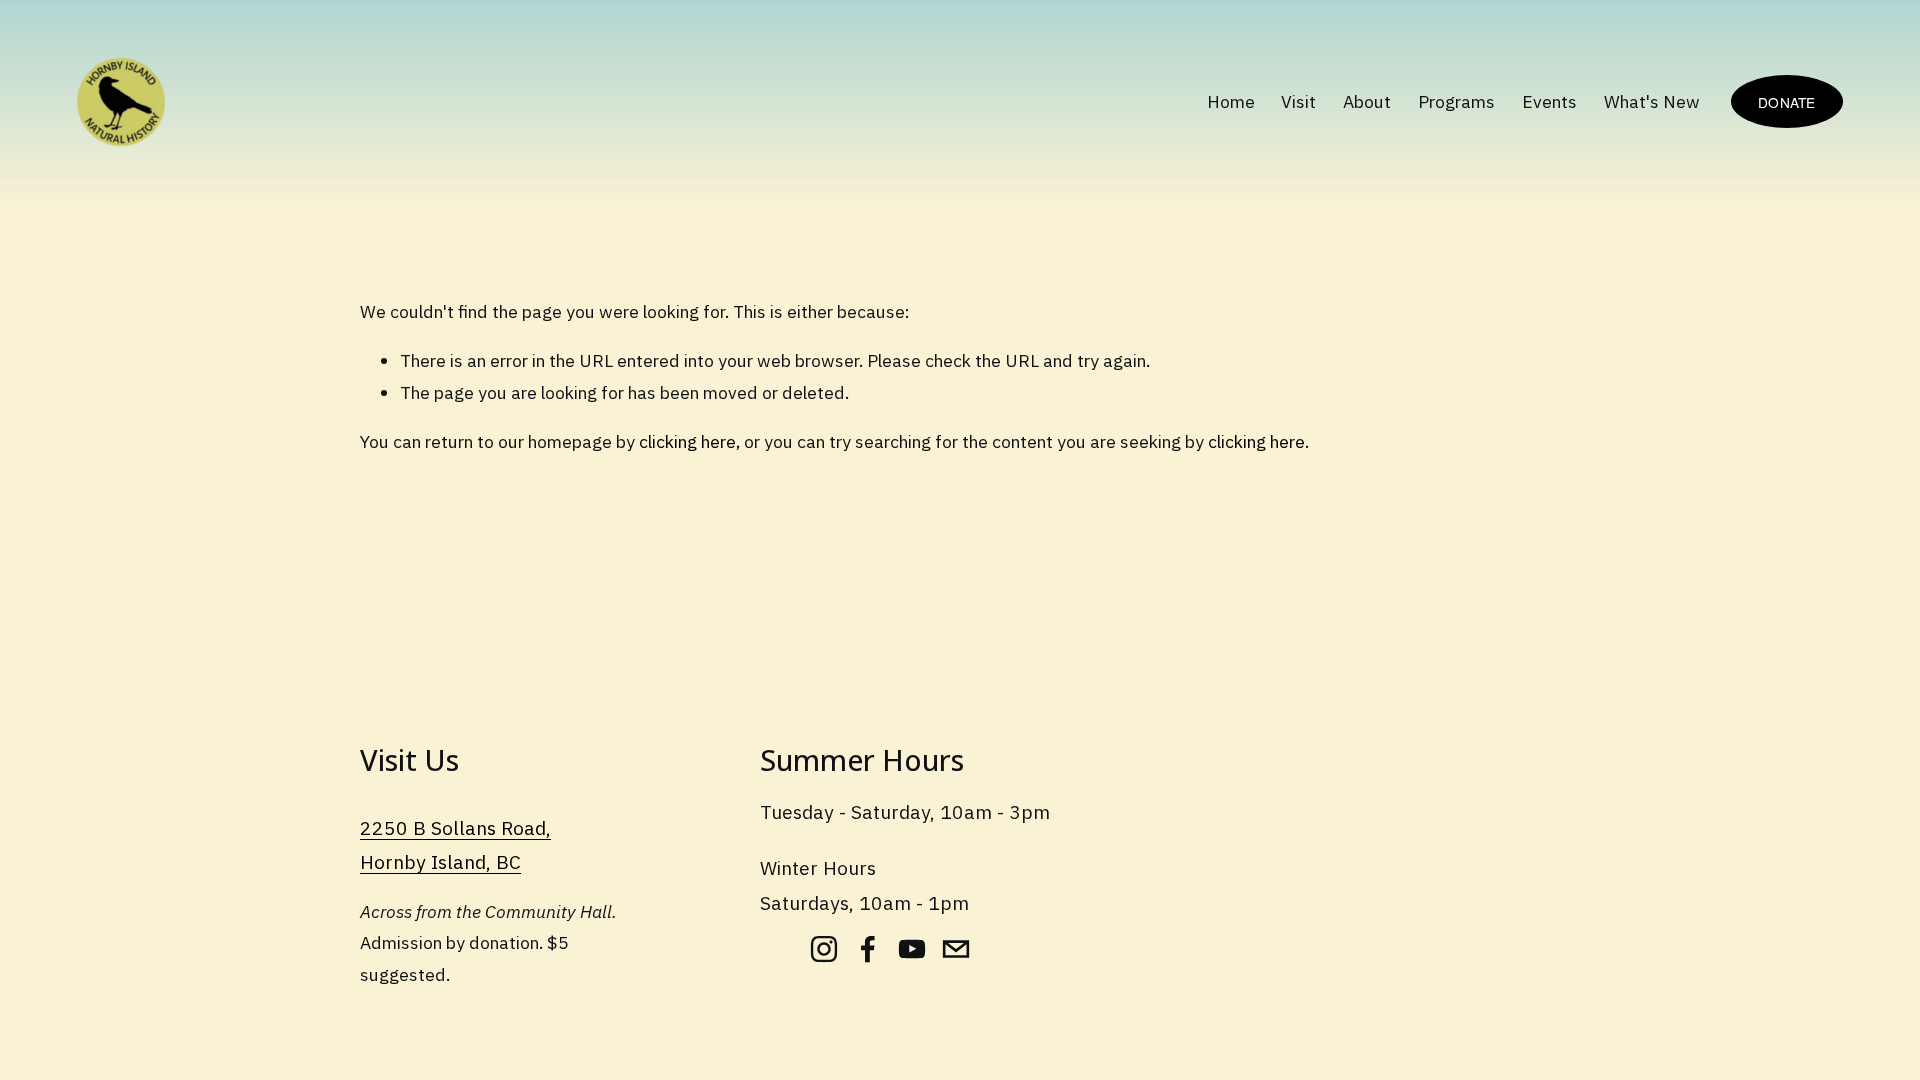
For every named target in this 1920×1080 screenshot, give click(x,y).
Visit (1298, 101)
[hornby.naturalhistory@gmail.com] (956, 949)
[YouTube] (912, 949)
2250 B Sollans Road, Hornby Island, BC (455, 845)
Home (1231, 101)
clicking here (687, 441)
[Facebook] (868, 949)
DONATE (1787, 102)
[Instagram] (824, 949)
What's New (1652, 101)
